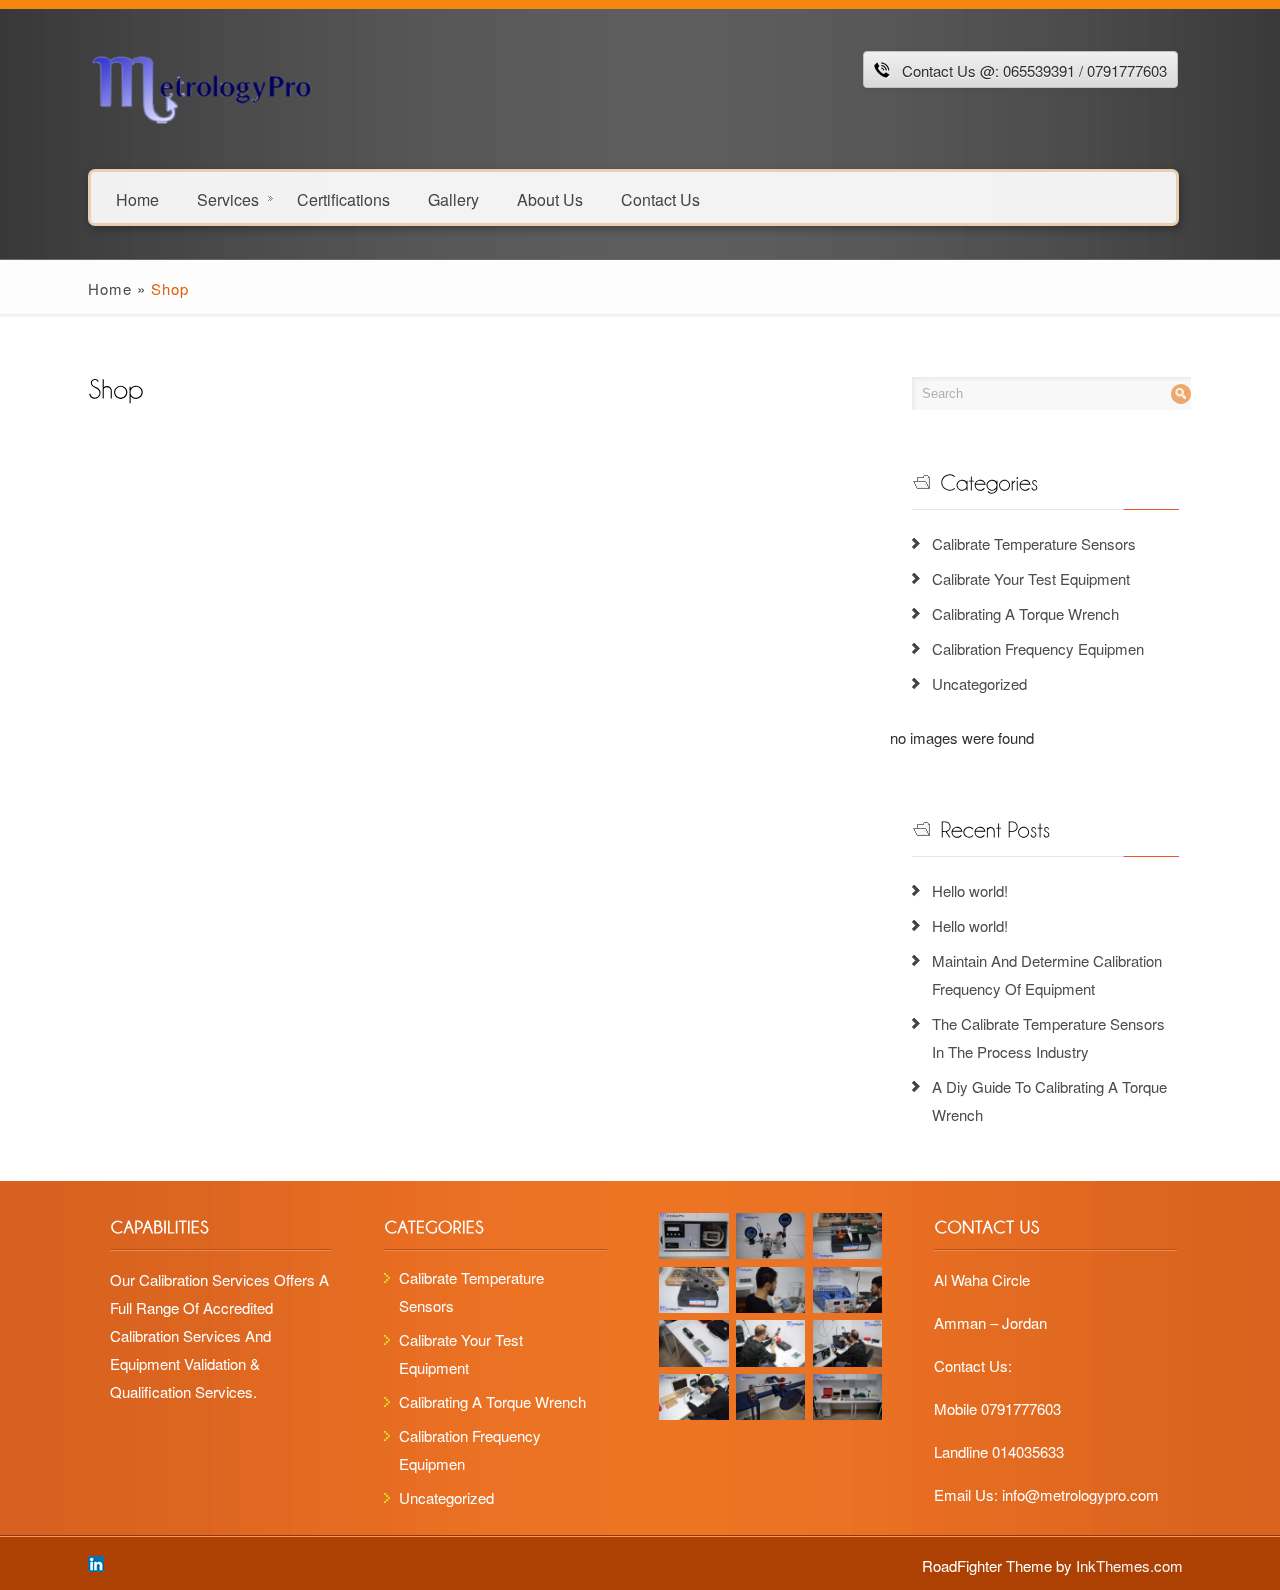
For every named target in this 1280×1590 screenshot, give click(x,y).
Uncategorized (979, 683)
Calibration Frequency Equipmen (1038, 648)
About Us (550, 198)
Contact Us (660, 198)
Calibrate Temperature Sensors (1034, 543)
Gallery (453, 198)
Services (228, 198)
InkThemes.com (1129, 1565)
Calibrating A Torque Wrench (1025, 613)
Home (137, 198)
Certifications (343, 198)
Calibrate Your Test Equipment (1031, 578)
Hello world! (970, 890)
